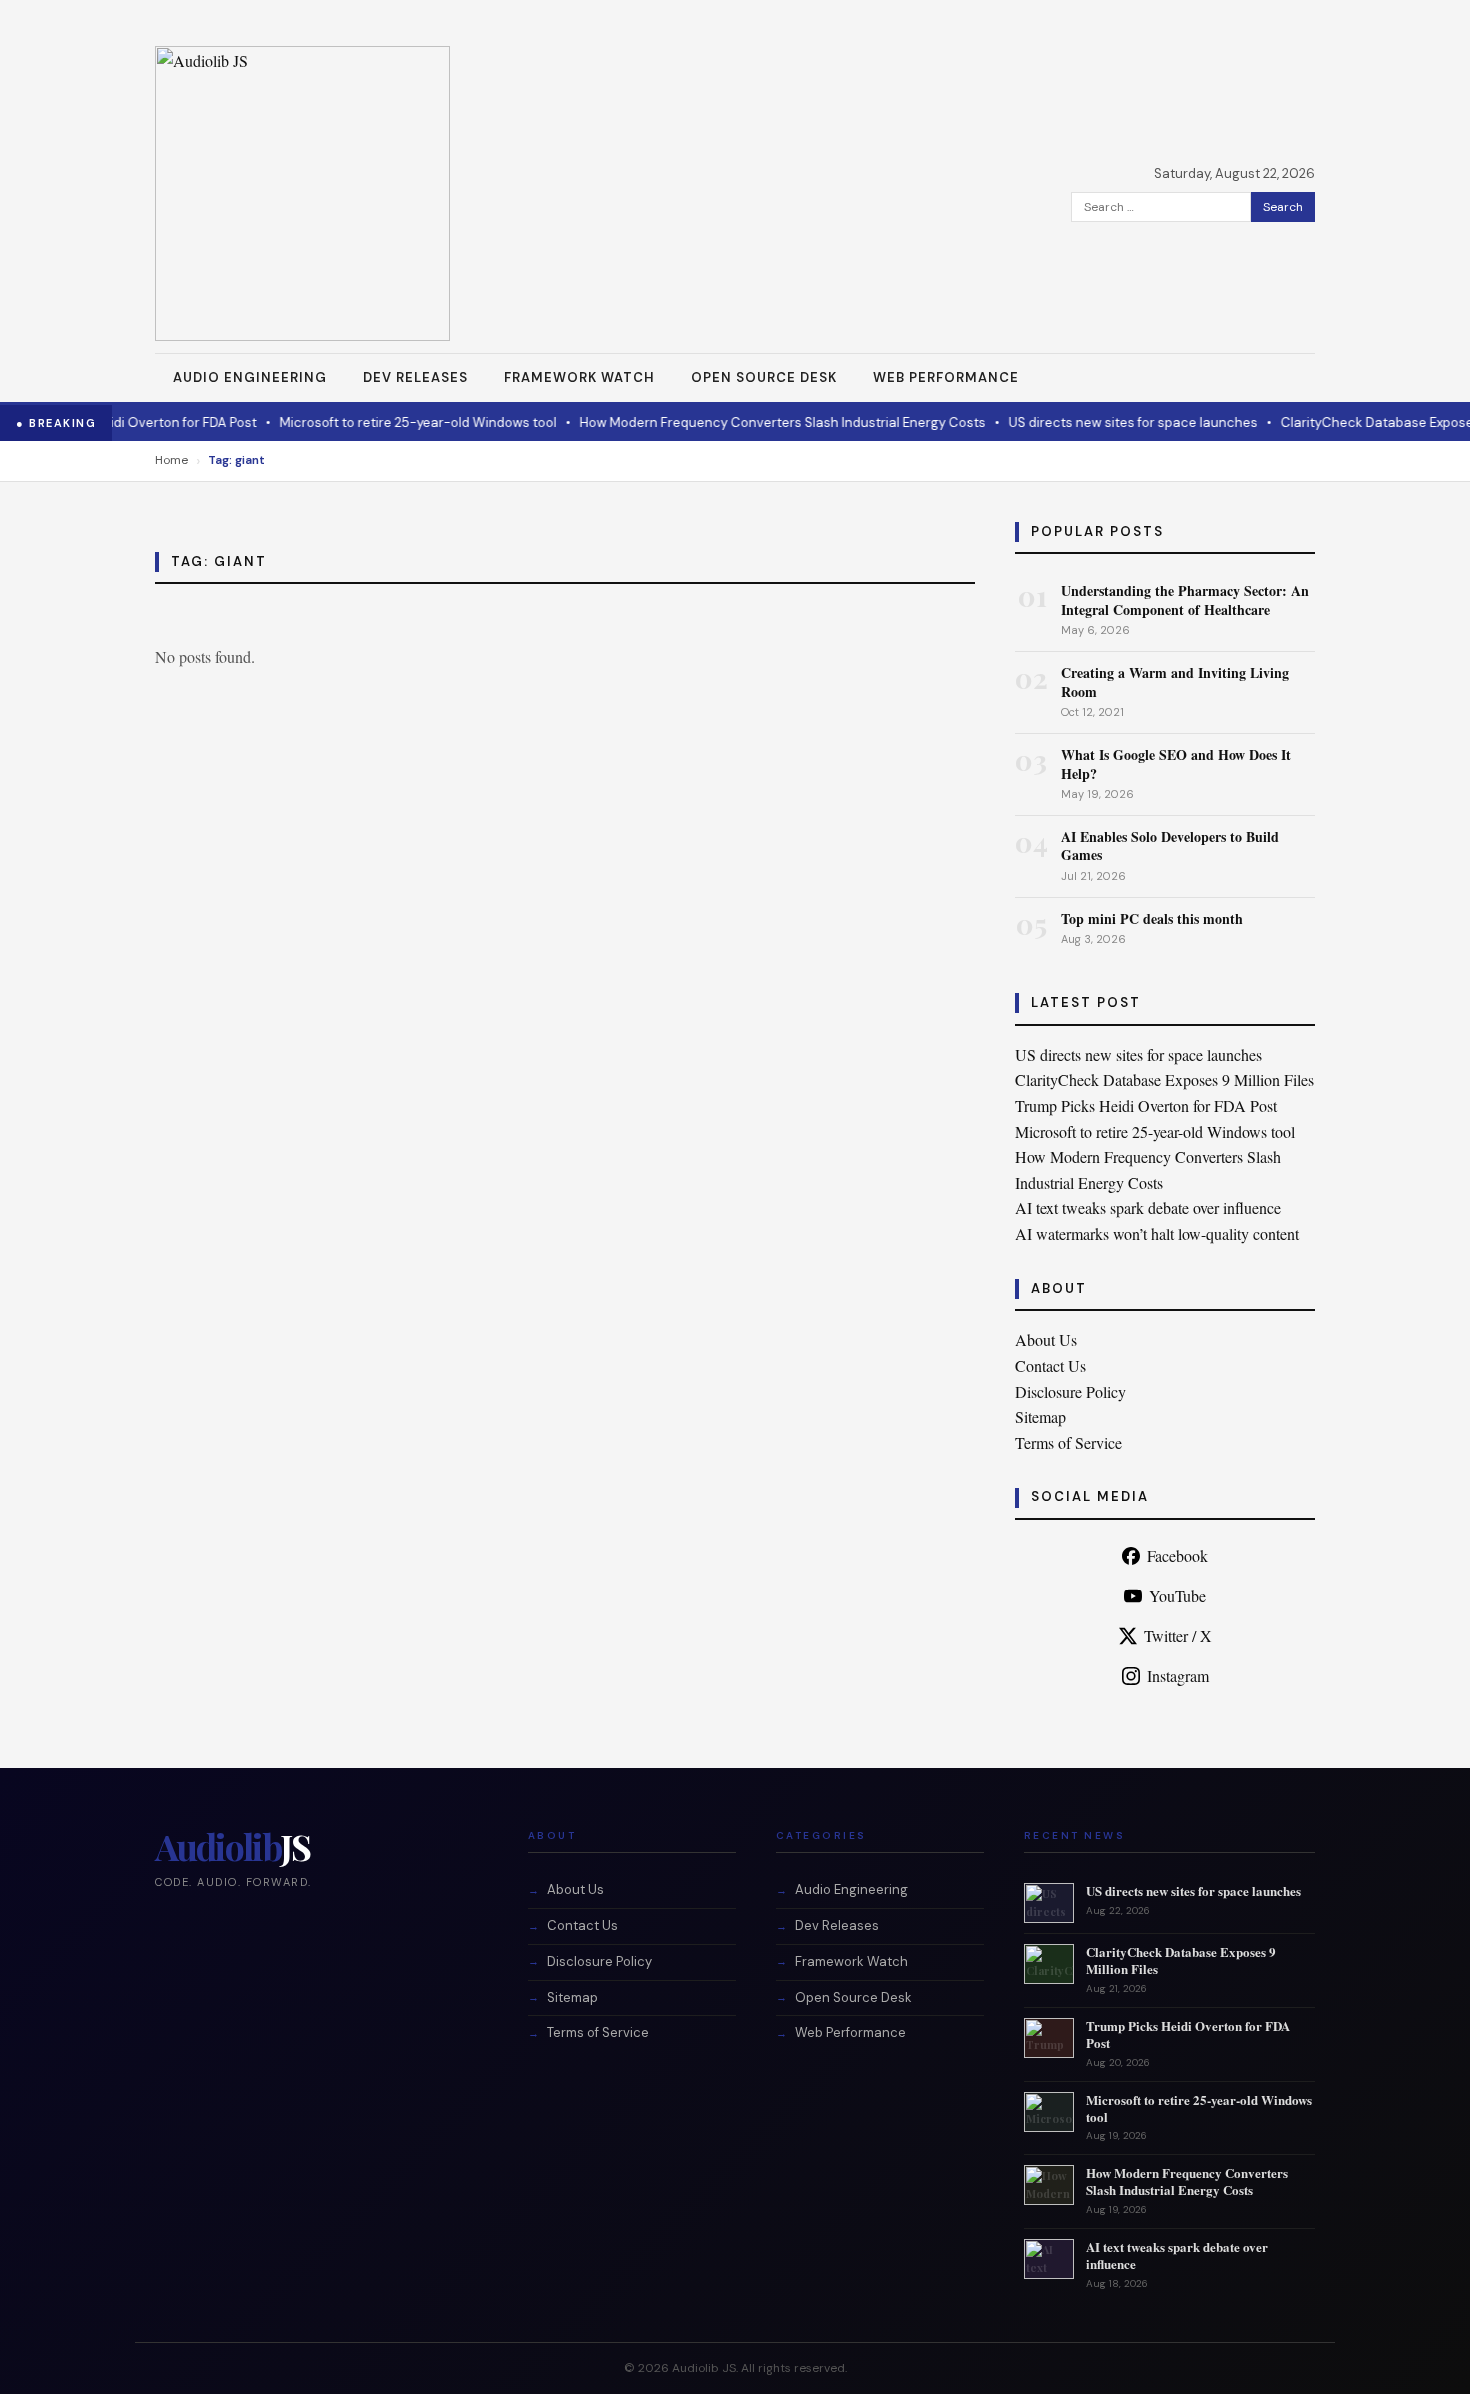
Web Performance (946, 377)
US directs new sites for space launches (1083, 422)
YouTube (1177, 1595)
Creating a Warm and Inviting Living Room (1175, 681)
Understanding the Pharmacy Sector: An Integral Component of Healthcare (1185, 599)
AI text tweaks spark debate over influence (1148, 1207)
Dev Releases (415, 377)
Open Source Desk (764, 377)
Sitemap (1040, 1416)
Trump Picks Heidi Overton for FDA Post (1146, 1105)
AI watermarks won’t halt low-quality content (1157, 1233)
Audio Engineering (250, 377)
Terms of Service (1068, 1442)
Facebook (1177, 1555)
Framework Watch (579, 377)
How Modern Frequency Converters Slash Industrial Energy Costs (733, 422)
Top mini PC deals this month (1152, 918)
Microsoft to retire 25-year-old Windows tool (368, 422)
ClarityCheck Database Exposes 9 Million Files (1164, 1079)
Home (171, 460)
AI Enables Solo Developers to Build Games (1170, 845)
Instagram (1178, 1675)
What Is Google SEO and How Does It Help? (1176, 763)
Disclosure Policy (1070, 1391)
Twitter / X (1178, 1635)
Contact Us (1050, 1365)
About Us (1046, 1339)
